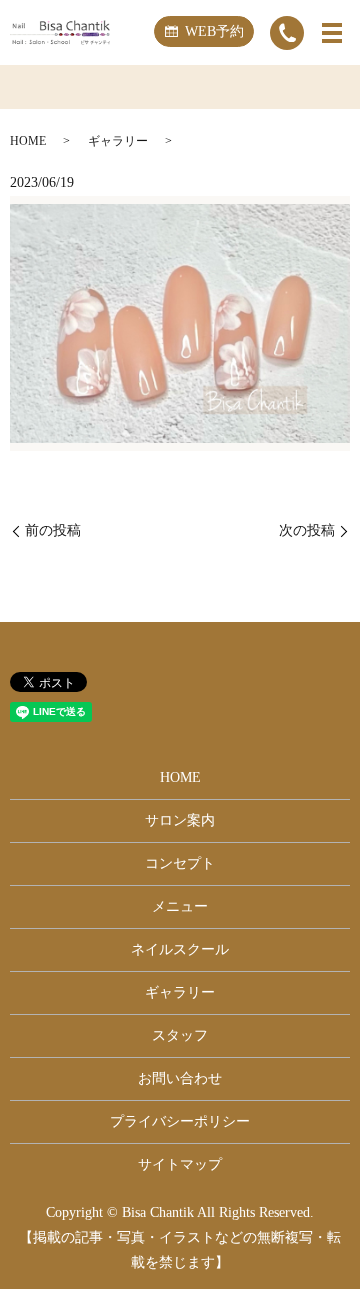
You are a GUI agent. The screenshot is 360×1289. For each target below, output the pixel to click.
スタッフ (180, 1035)
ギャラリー (118, 141)
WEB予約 (214, 31)
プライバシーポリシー (180, 1121)
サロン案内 (180, 820)
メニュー (180, 906)
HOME (28, 141)
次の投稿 (307, 530)
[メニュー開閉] (332, 33)
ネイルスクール (180, 949)
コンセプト (180, 863)
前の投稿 (53, 530)
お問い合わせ (180, 1078)
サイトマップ (180, 1164)
